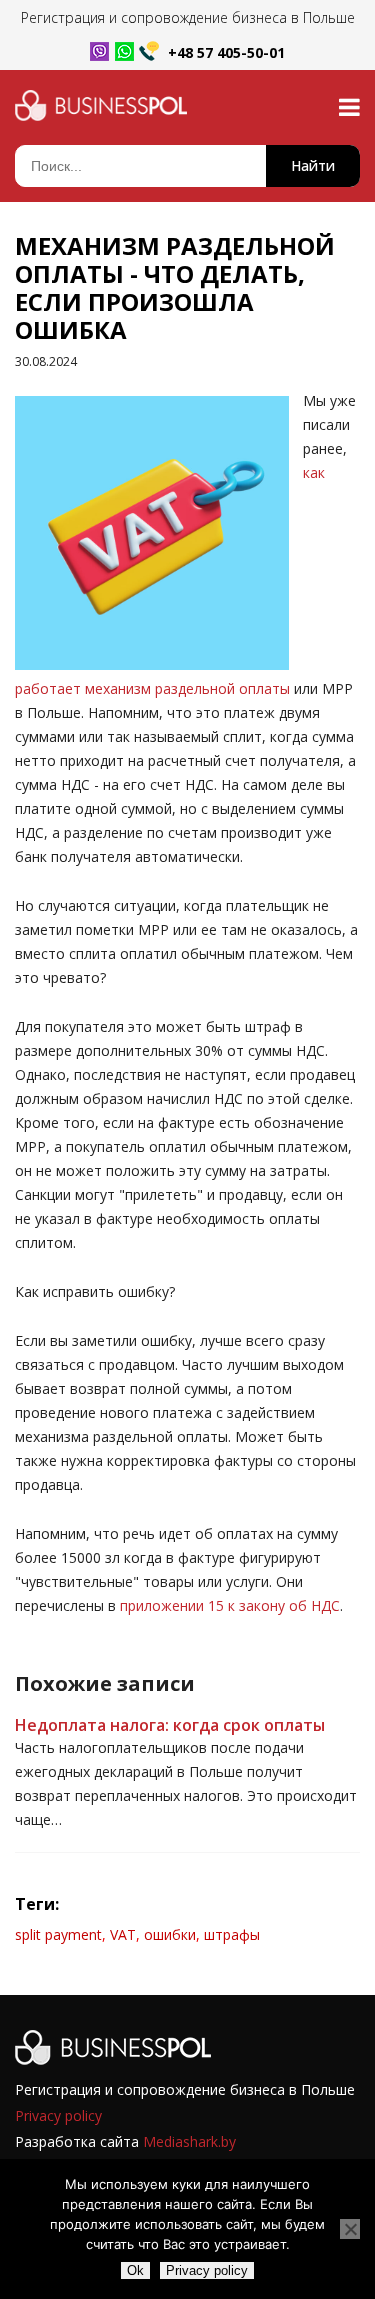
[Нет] (350, 2229)
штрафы (232, 1934)
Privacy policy (58, 2115)
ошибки (170, 1934)
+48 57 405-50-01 (226, 52)
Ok (135, 2270)
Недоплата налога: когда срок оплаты (170, 1725)
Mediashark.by (189, 2141)
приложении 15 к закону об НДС (230, 1605)
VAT (123, 1934)
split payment (58, 1934)
